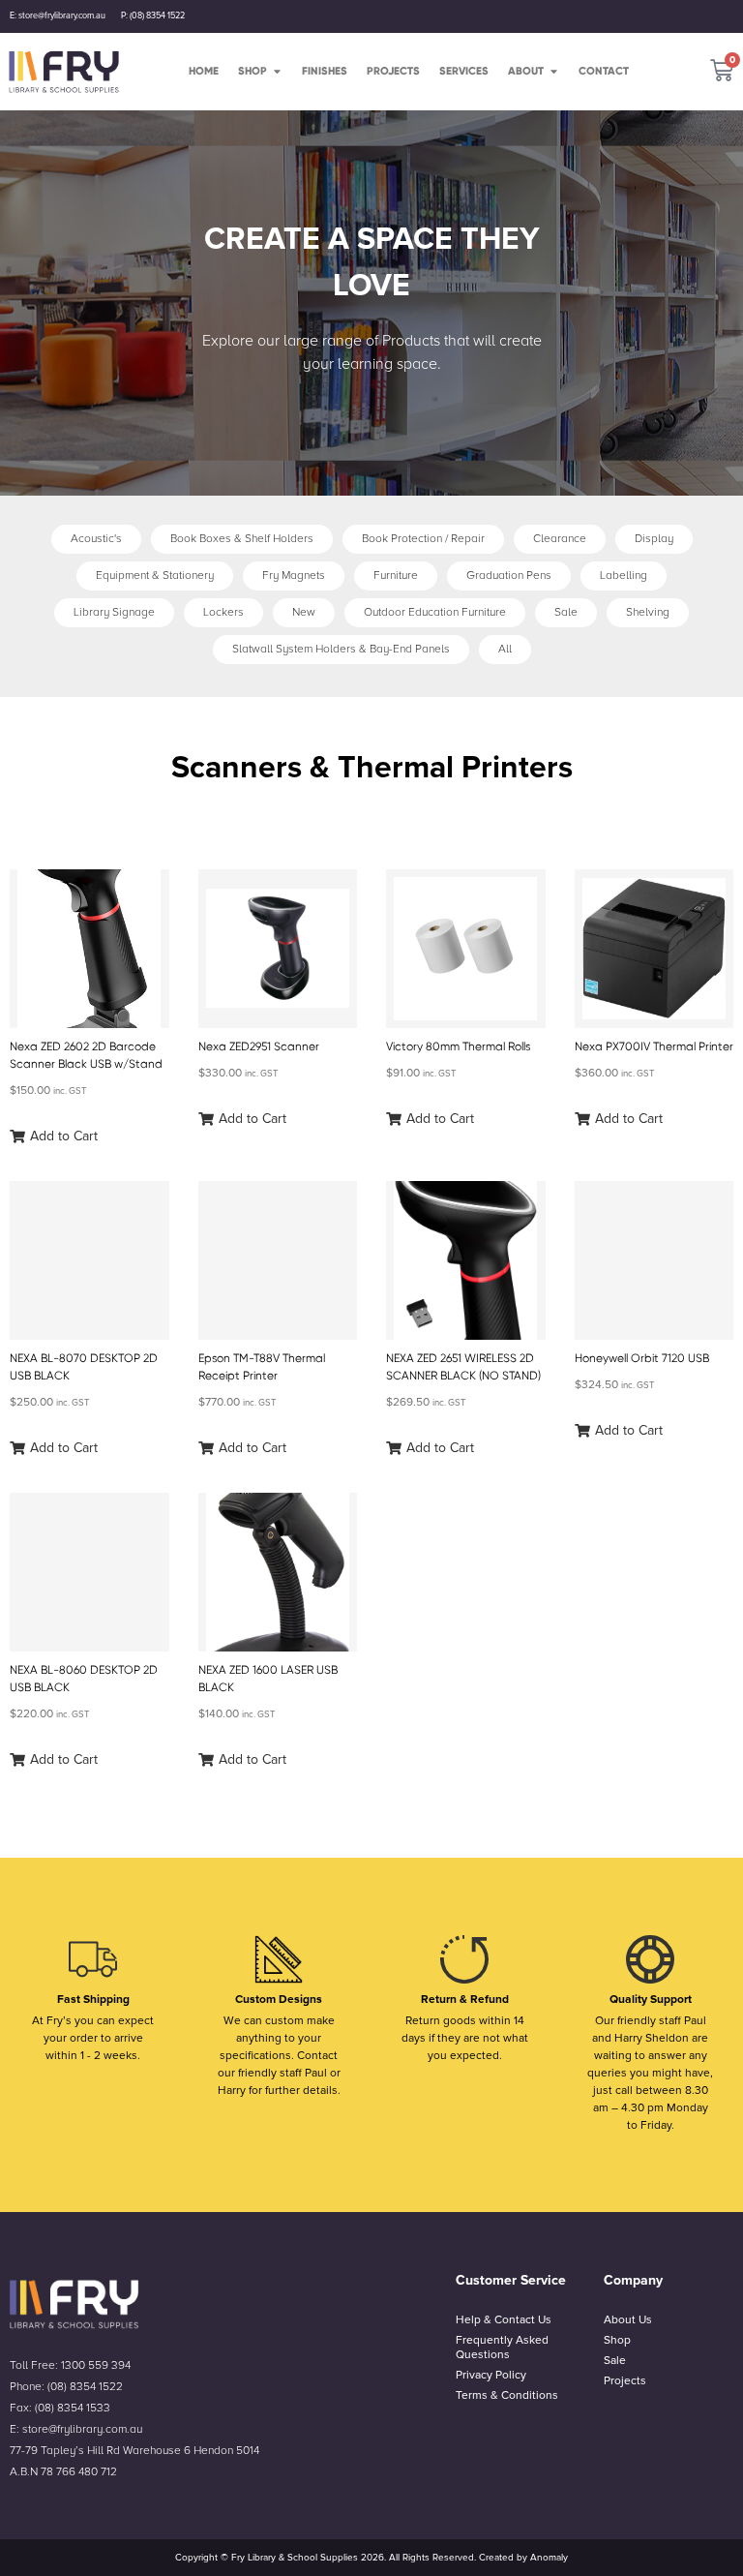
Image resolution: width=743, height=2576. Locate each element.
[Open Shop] (277, 71)
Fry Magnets (294, 576)
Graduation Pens (509, 576)
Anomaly (549, 2558)
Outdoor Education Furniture (435, 612)
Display (654, 539)
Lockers (223, 612)
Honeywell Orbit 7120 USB (642, 1358)
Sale (566, 612)
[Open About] (554, 71)
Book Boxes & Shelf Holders (242, 539)
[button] (54, 1136)
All (505, 649)
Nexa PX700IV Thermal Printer (654, 1046)
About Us (628, 2320)
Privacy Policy (491, 2375)
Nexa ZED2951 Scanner (259, 1046)
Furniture (396, 576)
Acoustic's (96, 539)
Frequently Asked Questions (502, 2348)
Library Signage (114, 612)
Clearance (560, 539)
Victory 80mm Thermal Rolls (458, 1046)
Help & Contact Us (504, 2320)
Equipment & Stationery (155, 576)
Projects (625, 2381)
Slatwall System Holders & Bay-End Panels (341, 649)
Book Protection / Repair (423, 539)
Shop (617, 2340)
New (304, 612)
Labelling (624, 576)
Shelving (648, 612)
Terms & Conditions (507, 2395)
